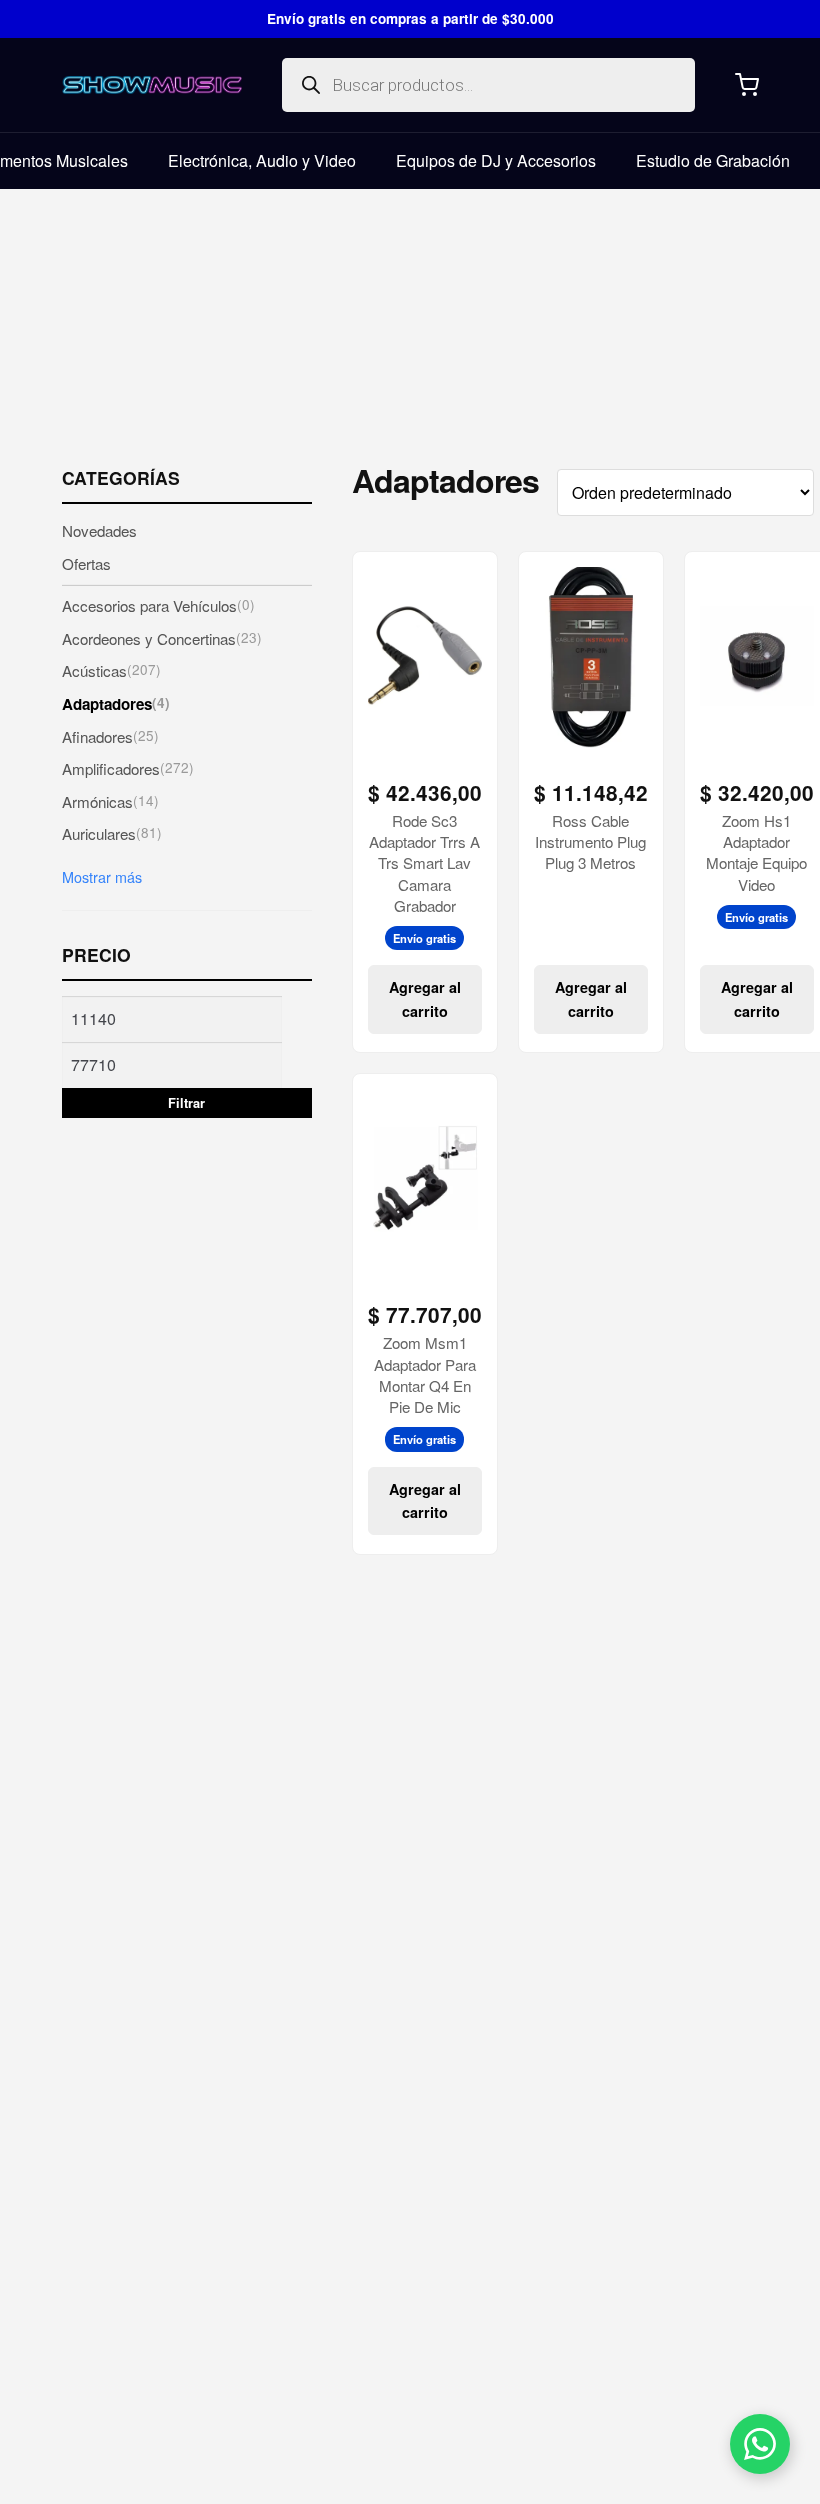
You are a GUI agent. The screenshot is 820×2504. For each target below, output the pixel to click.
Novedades (99, 530)
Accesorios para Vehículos (158, 605)
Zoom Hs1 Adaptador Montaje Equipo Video (756, 852)
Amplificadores (128, 768)
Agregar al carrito (425, 998)
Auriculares (112, 833)
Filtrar (186, 1103)
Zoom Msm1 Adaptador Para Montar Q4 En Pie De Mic (425, 1374)
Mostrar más (102, 876)
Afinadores (110, 736)
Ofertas (86, 563)
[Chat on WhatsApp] (760, 2444)
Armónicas (110, 801)
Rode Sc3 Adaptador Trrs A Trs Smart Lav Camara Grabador (424, 863)
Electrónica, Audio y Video (262, 160)
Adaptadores (116, 704)
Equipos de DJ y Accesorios (496, 160)
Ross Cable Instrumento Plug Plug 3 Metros (590, 842)
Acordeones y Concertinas (162, 638)
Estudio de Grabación (713, 160)
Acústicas (111, 670)
